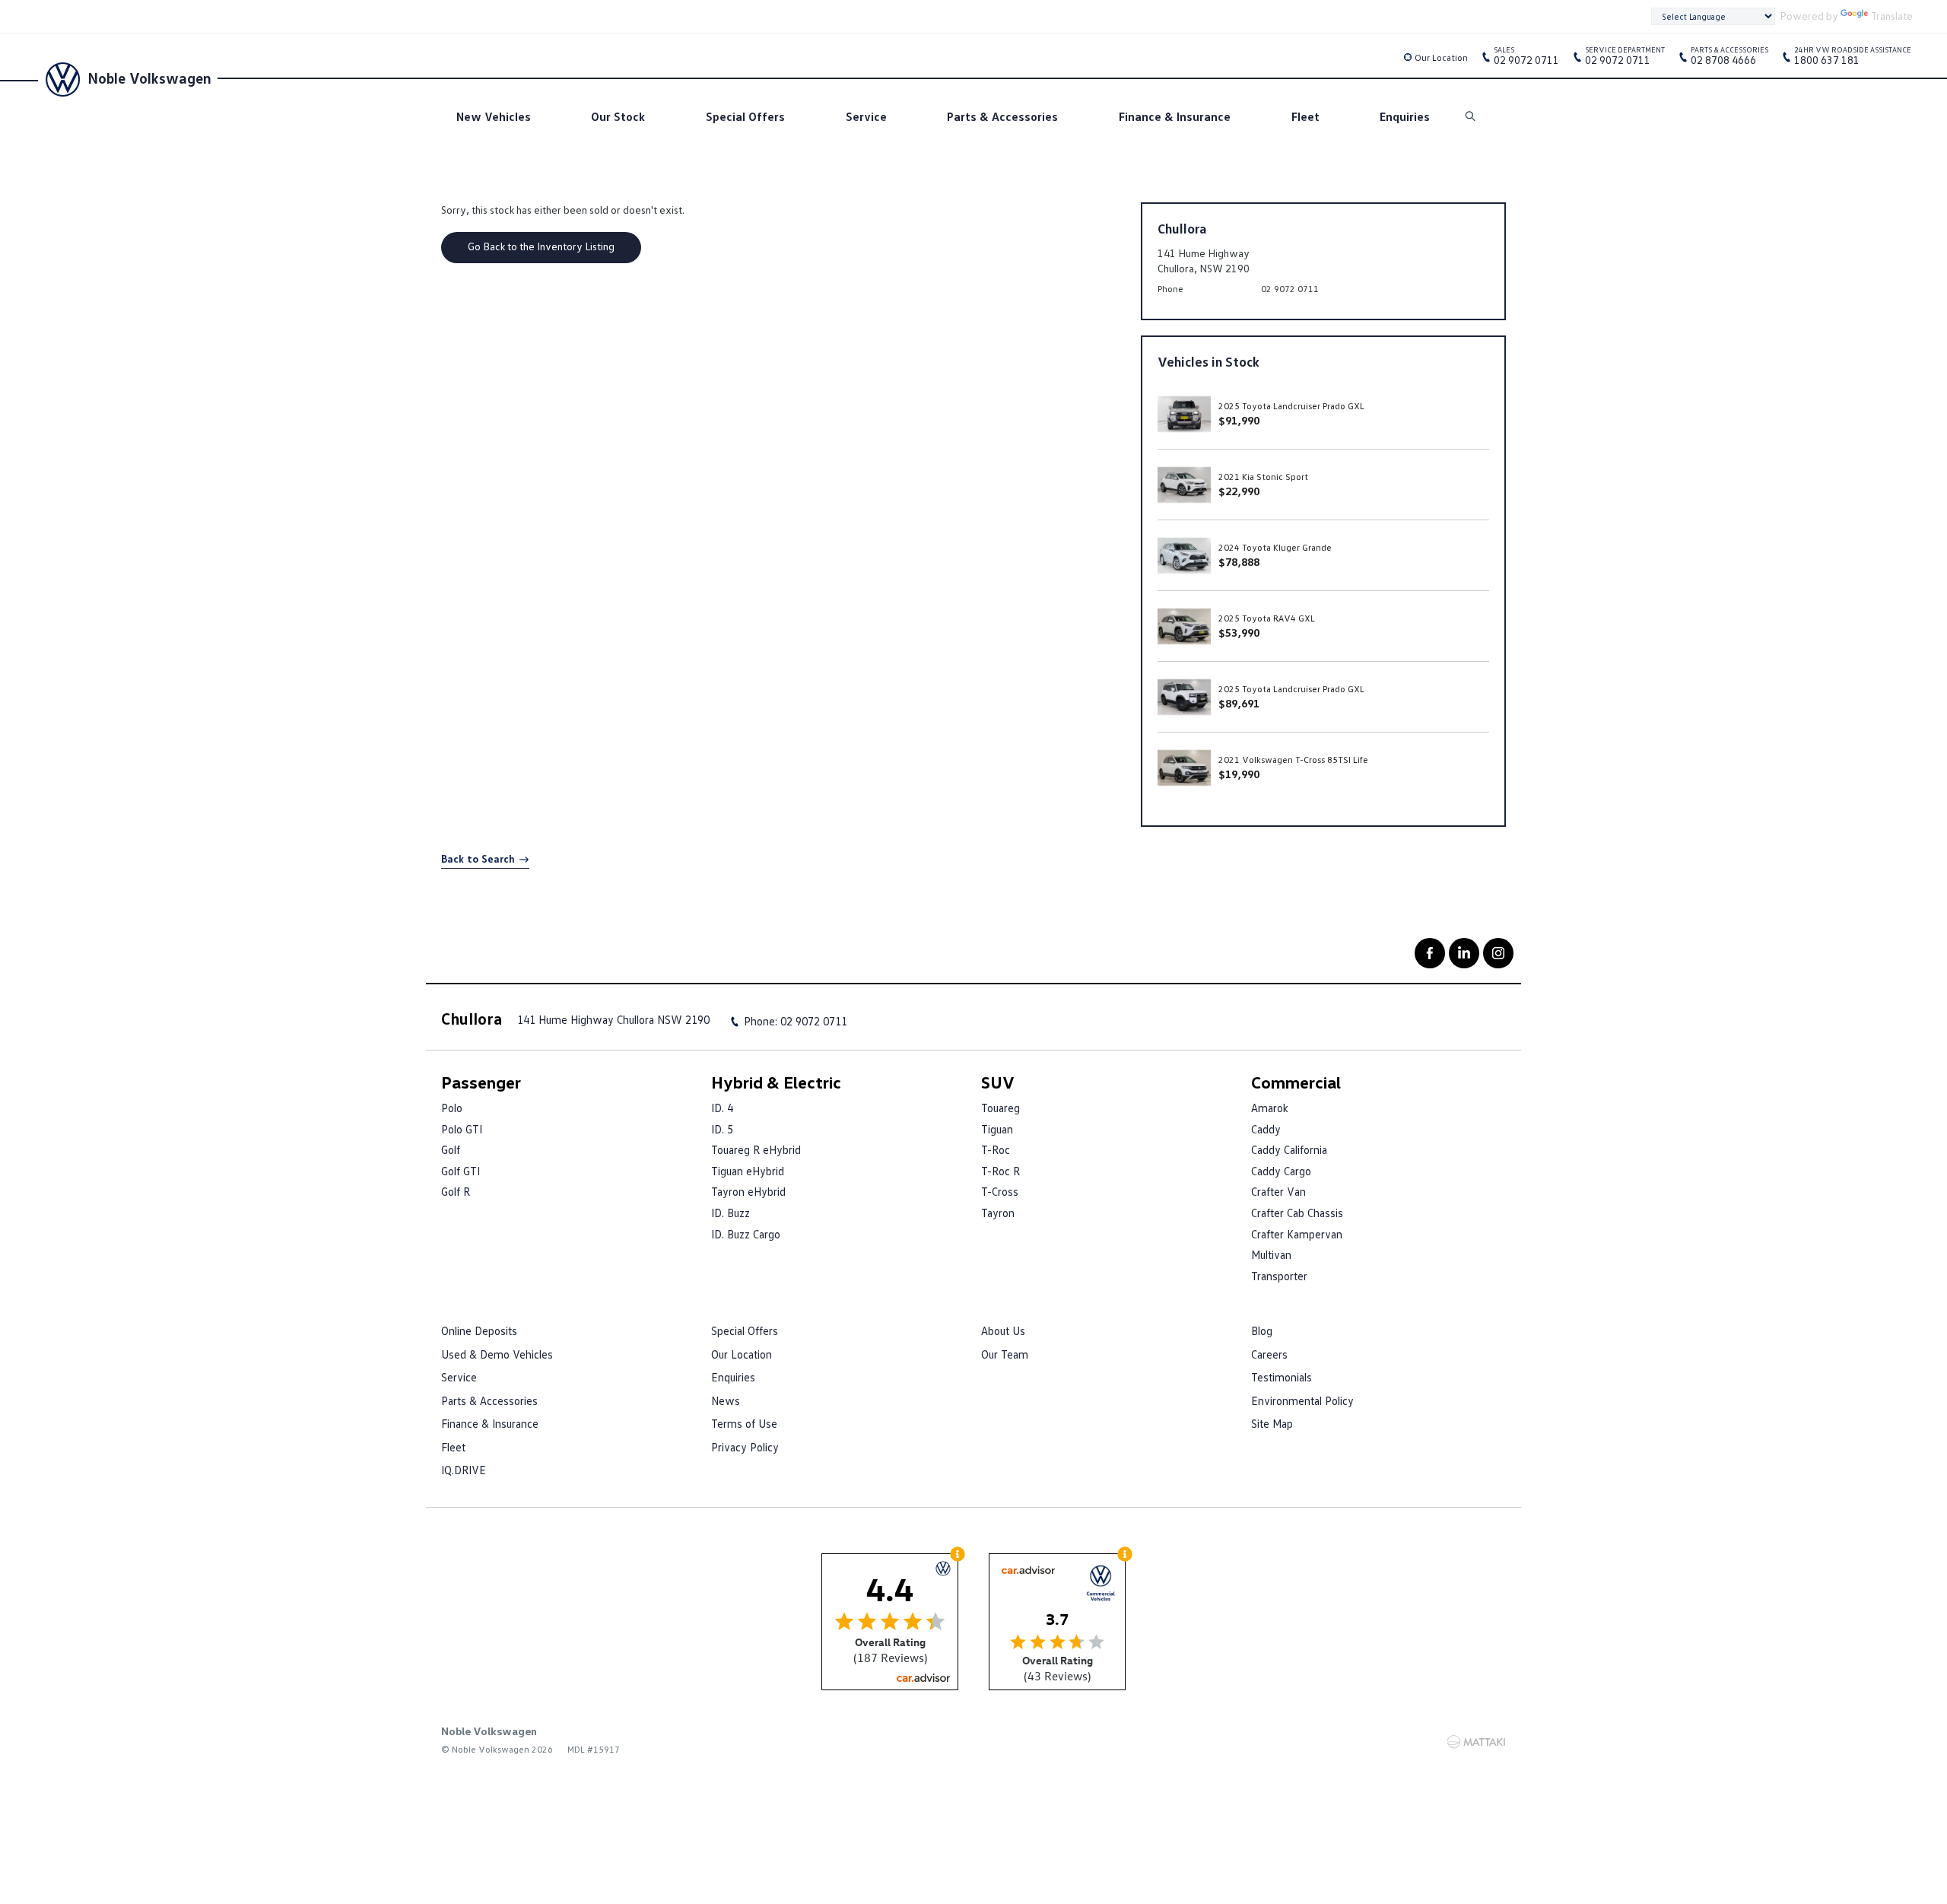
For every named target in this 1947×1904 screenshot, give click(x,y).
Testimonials (1282, 1377)
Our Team (1005, 1354)
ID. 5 (722, 1129)
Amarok (1270, 1108)
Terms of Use (744, 1423)
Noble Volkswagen (149, 78)
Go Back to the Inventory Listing (541, 246)
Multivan (1271, 1254)
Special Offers (745, 116)
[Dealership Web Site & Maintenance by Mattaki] (1476, 1742)
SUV (998, 1082)
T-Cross (1000, 1191)
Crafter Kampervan (1297, 1234)
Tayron (998, 1213)
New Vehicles (494, 116)
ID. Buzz (731, 1213)
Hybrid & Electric (776, 1082)
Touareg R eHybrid (756, 1149)
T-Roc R (1000, 1171)
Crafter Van (1278, 1191)
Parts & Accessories (1002, 116)
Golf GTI (461, 1171)
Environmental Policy (1302, 1400)
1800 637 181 (1853, 59)
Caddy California (1289, 1149)
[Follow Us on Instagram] (1498, 953)
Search (1472, 117)
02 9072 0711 (1526, 59)
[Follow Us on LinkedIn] (1464, 953)
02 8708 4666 (1729, 59)
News (726, 1400)
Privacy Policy (745, 1447)
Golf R (456, 1191)
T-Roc (996, 1149)
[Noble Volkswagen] (61, 78)
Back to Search (478, 858)
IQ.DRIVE (464, 1470)
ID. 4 (722, 1108)
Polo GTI (462, 1129)
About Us (1003, 1330)
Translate (1892, 16)
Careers (1269, 1354)
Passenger (481, 1082)
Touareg (1000, 1108)
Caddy (1266, 1129)
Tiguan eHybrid (748, 1171)
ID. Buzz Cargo (746, 1234)
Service (866, 116)
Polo (452, 1108)
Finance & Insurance (1175, 116)
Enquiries (1405, 116)
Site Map (1272, 1423)
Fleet (1305, 116)
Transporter (1279, 1276)
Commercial (1296, 1082)
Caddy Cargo (1281, 1171)
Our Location (1441, 57)
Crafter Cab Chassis (1297, 1213)
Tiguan (997, 1129)
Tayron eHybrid (748, 1191)
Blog (1262, 1330)
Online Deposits (479, 1330)
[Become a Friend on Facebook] (1430, 953)
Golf (451, 1149)
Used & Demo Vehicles (497, 1354)
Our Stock (618, 116)
